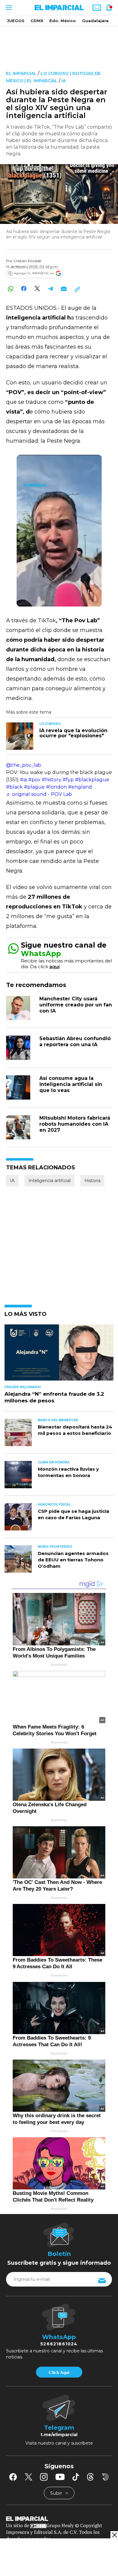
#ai (23, 780)
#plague (34, 787)
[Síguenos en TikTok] (76, 2477)
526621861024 (59, 2344)
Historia (92, 1181)
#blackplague (92, 780)
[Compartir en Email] (64, 289)
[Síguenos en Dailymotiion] (105, 2477)
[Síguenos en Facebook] (13, 2477)
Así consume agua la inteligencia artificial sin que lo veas (71, 1084)
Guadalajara (95, 21)
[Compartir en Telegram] (50, 289)
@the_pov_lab (24, 765)
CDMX (37, 21)
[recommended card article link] (20, 736)
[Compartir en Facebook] (24, 289)
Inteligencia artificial (49, 1181)
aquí (54, 967)
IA (64, 81)
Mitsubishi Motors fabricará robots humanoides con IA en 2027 (75, 1124)
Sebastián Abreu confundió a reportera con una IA (75, 1041)
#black (14, 787)
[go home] (59, 2518)
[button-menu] (8, 8)
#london (56, 787)
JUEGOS (16, 21)
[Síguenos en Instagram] (44, 2477)
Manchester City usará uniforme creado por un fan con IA (76, 1005)
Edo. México (63, 21)
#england (80, 787)
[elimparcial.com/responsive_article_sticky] (114, 2535)
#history (52, 780)
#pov (34, 780)
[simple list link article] (59, 1355)
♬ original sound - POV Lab (39, 794)
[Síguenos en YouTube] (60, 2477)
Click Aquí (59, 2372)
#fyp (68, 780)
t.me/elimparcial (59, 2435)
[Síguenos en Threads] (90, 2477)
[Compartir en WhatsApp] (10, 289)
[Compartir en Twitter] (37, 289)
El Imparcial (21, 73)
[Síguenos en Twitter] (28, 2477)
